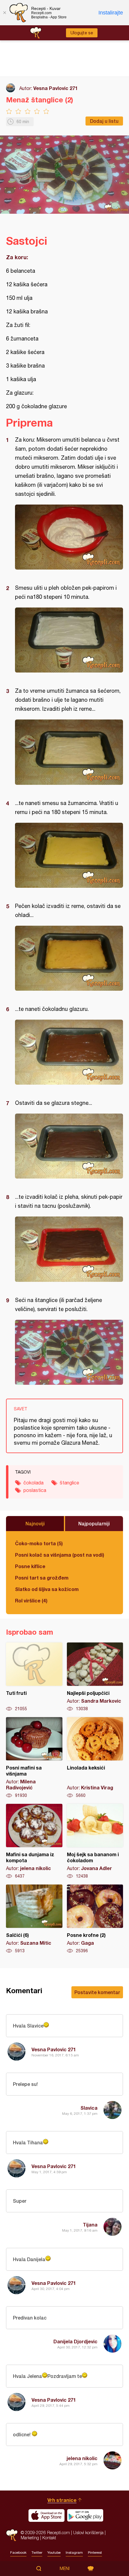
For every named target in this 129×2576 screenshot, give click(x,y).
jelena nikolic (82, 2458)
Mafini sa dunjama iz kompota (34, 1841)
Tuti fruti (34, 1677)
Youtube (54, 2553)
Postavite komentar (97, 1992)
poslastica (35, 1490)
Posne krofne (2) (95, 1919)
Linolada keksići (95, 1758)
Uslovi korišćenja (88, 2532)
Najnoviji (35, 1523)
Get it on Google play (85, 2515)
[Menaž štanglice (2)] (69, 537)
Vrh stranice (62, 2500)
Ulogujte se (82, 33)
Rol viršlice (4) (31, 1600)
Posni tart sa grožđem (42, 1578)
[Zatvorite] (4, 13)
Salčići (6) (34, 1919)
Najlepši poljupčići (95, 1677)
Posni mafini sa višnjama (34, 1758)
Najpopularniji (94, 1523)
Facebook (18, 2553)
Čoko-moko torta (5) (39, 1543)
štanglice (69, 1483)
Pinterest (95, 2553)
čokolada (33, 1483)
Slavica (89, 2108)
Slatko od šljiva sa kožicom (47, 1589)
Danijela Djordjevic (75, 2341)
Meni (65, 2568)
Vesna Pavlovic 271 (55, 88)
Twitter (37, 2553)
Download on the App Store (46, 2515)
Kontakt (49, 2538)
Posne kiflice (30, 1566)
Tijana (90, 2225)
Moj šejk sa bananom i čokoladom (95, 1841)
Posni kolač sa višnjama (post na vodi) (60, 1555)
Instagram (74, 2553)
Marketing (30, 2538)
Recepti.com (12, 2535)
